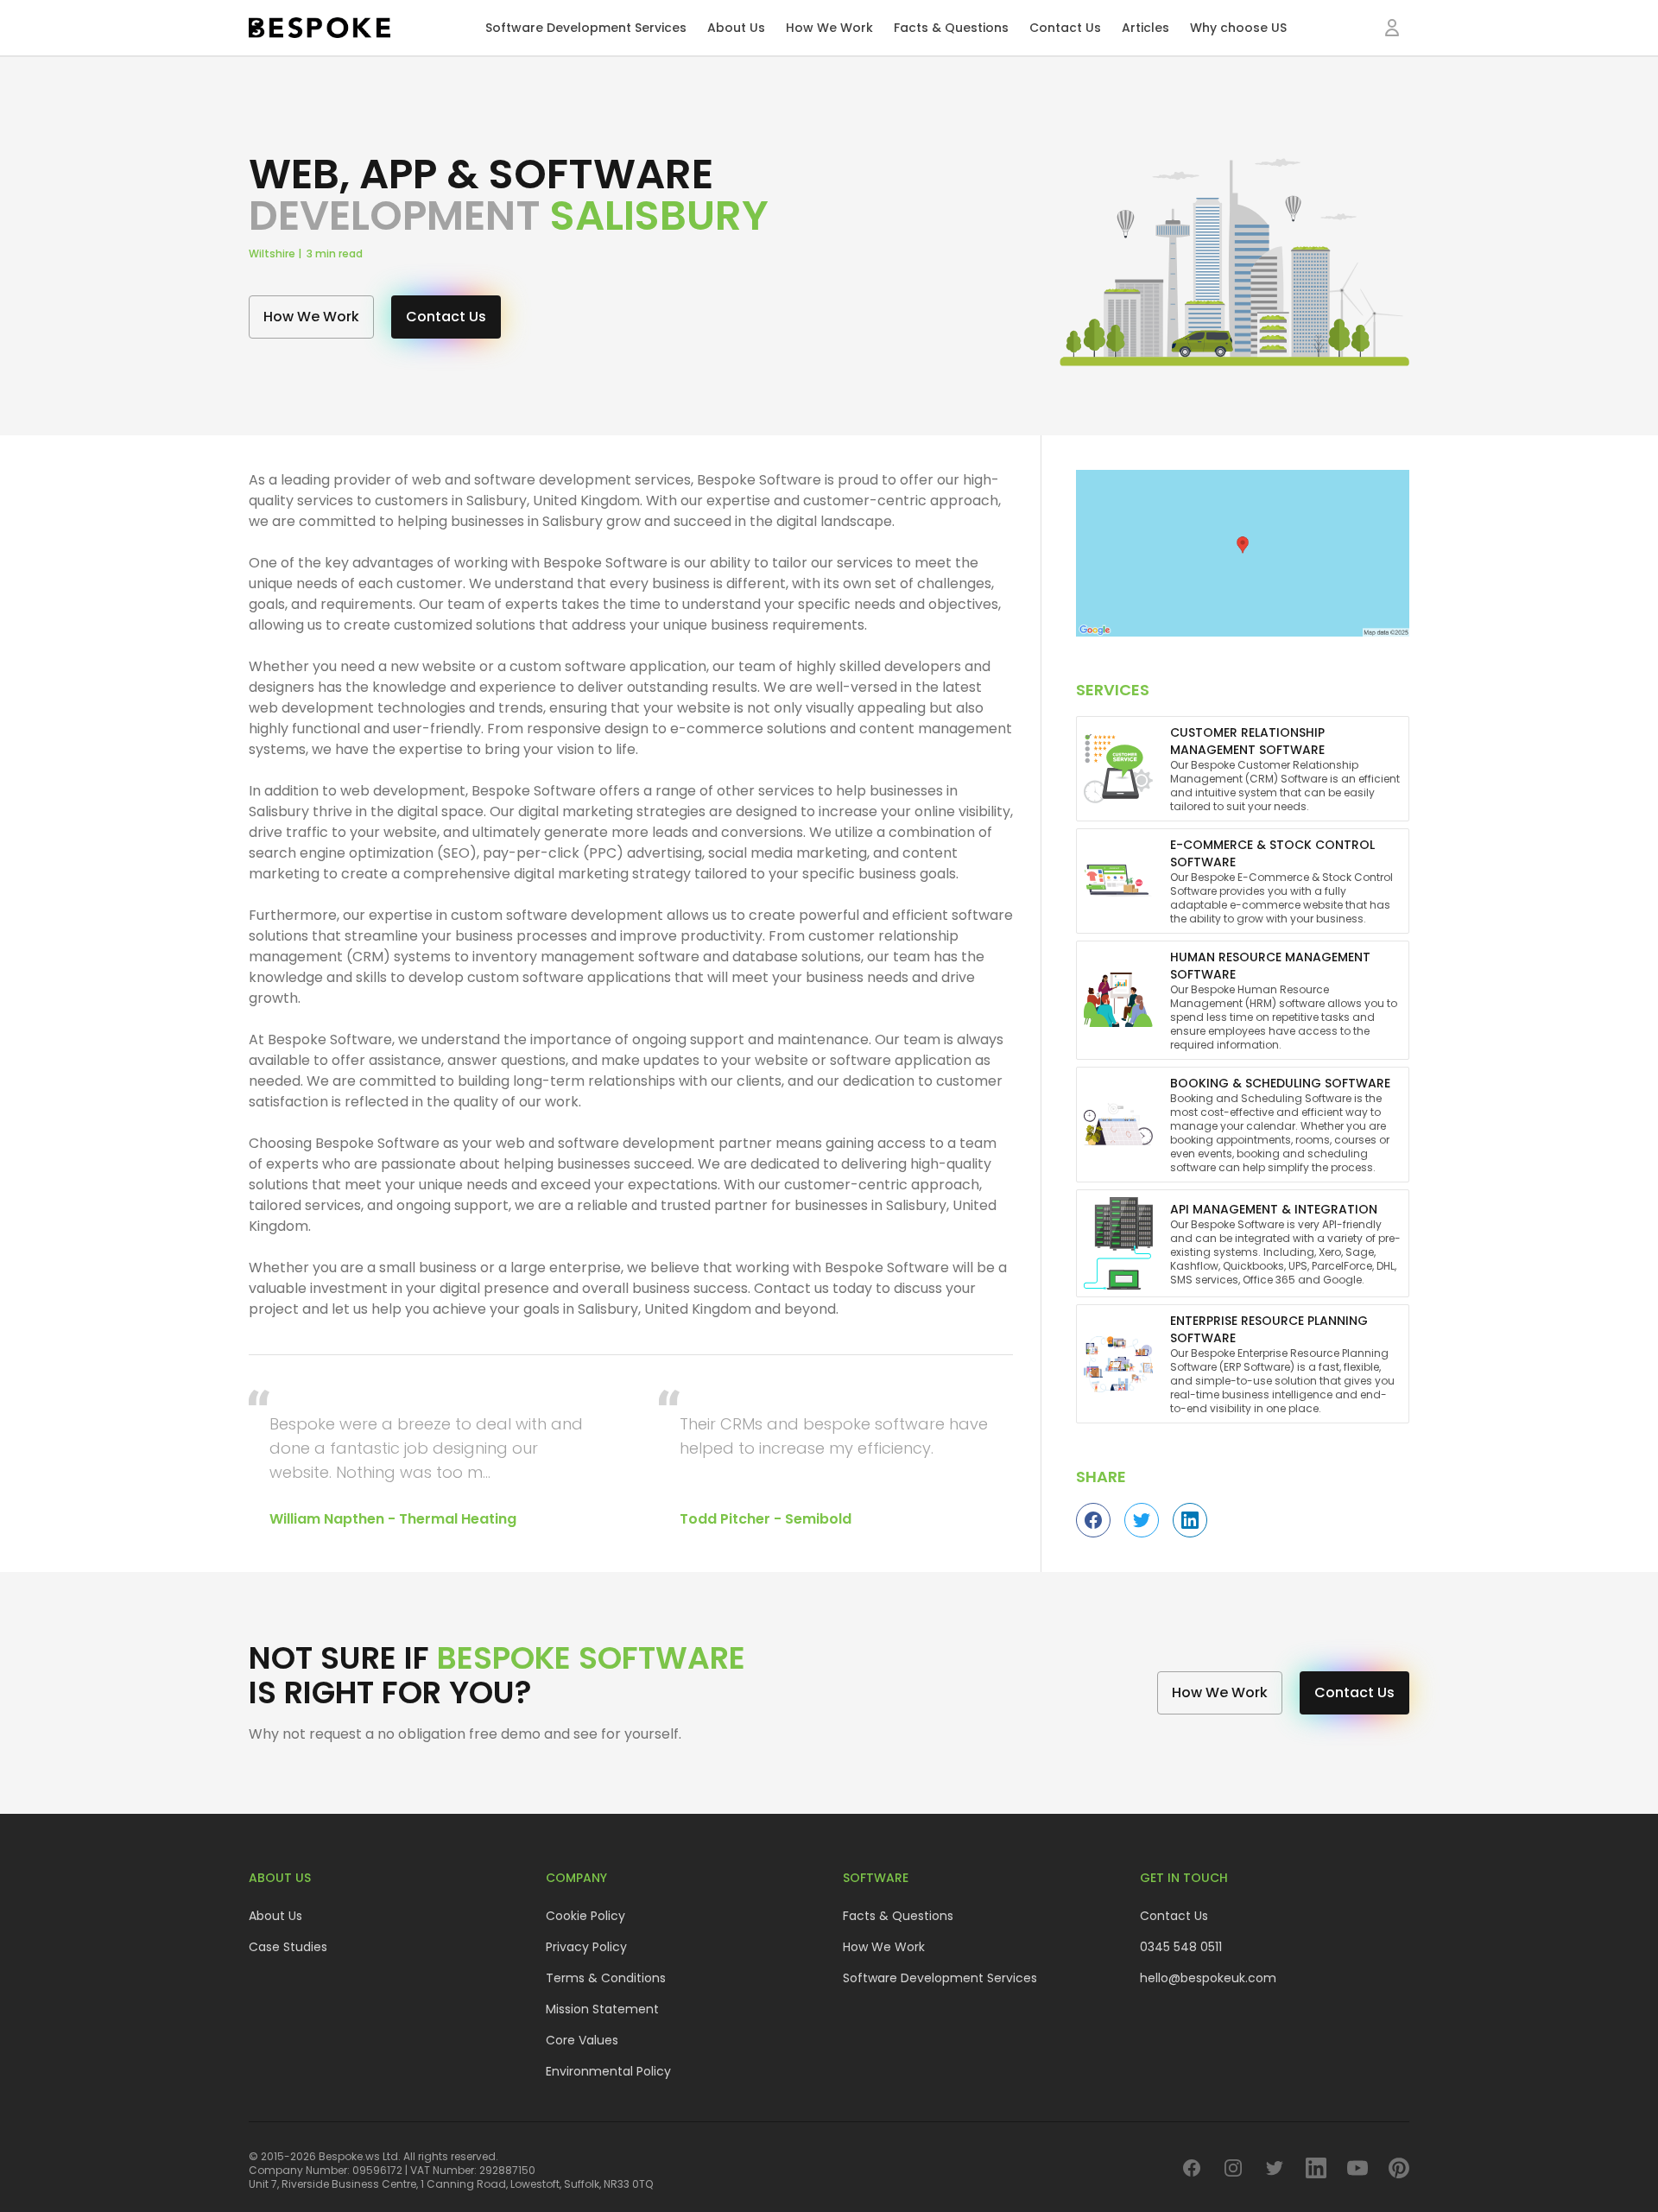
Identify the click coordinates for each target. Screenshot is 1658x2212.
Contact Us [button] (446, 317)
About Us (736, 28)
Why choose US (1238, 28)
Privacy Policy (586, 1947)
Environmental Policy (608, 2071)
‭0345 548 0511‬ (1181, 1947)
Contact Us (1065, 28)
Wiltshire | (278, 254)
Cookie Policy (585, 1916)
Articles (1145, 28)
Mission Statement (602, 2009)
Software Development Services (586, 28)
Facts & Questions (951, 28)
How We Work (829, 28)
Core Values (582, 2040)
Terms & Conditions (606, 1978)
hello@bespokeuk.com (1208, 1978)
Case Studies (288, 1947)
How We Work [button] (311, 317)
